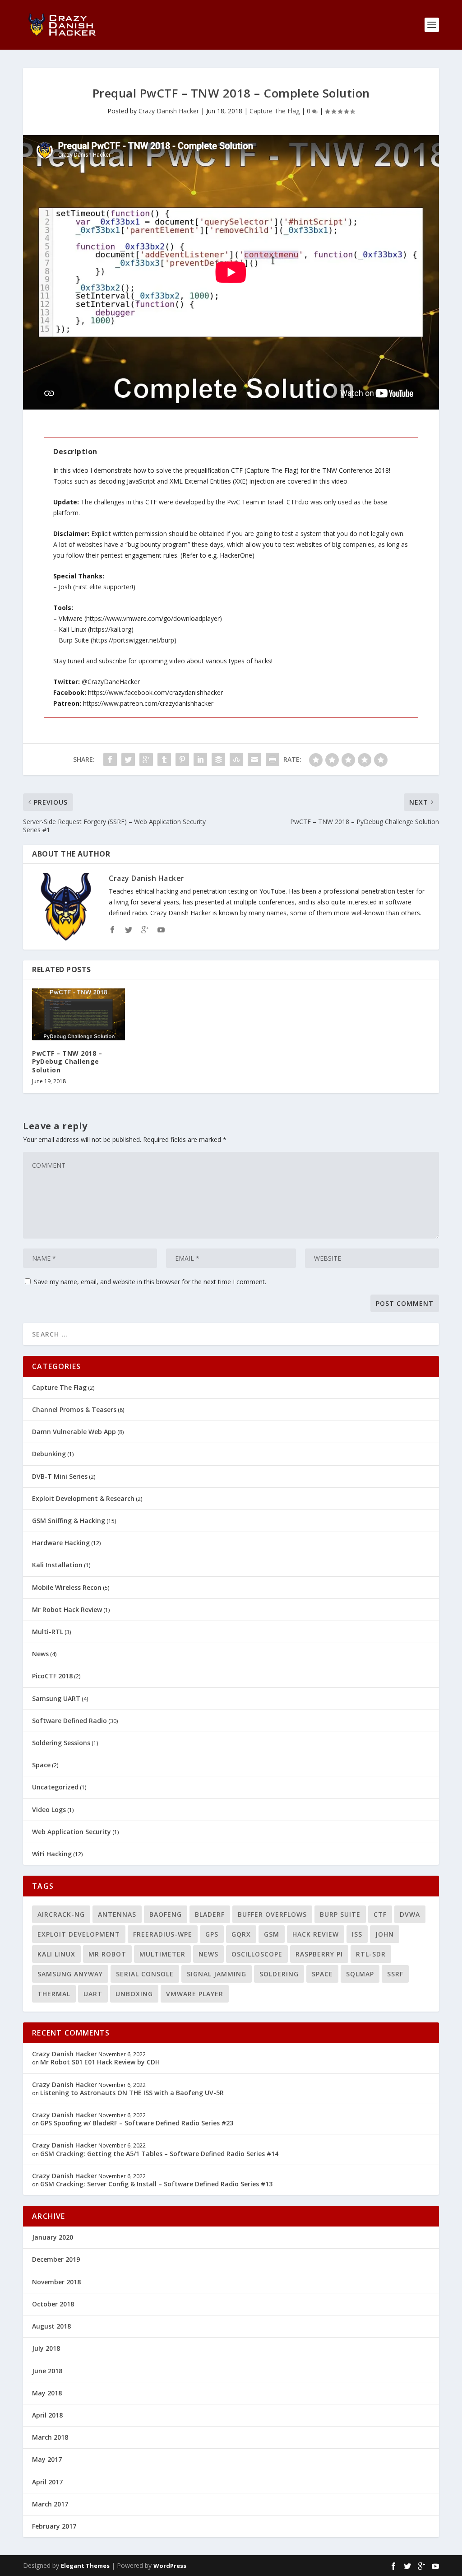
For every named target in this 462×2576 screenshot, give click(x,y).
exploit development (79, 1934)
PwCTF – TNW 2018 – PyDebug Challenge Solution (67, 1061)
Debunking (49, 1454)
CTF (380, 1914)
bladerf (210, 1914)
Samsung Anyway (70, 1974)
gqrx (241, 1934)
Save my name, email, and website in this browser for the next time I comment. (150, 1282)
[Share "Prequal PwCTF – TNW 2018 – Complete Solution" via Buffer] (218, 759)
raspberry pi (319, 1954)
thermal (54, 1994)
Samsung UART (56, 1698)
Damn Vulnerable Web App (74, 1432)
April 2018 (47, 2415)
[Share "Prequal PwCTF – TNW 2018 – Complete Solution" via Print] (273, 759)
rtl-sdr (371, 1954)
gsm (272, 1934)
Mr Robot (107, 1954)
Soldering (279, 1974)
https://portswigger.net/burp (133, 640)
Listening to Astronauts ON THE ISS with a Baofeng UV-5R (132, 2093)
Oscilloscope (257, 1954)
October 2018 (53, 2304)
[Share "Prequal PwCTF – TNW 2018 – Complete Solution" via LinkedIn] (200, 759)
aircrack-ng (61, 1914)
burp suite (340, 1914)
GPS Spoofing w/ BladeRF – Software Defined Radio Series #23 (137, 2123)
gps (212, 1934)
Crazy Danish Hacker (169, 111)
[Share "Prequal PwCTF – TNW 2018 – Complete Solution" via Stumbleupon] (236, 759)
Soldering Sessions (61, 1743)
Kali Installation (57, 1565)
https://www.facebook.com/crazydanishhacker (155, 692)
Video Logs (49, 1810)
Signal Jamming (217, 1974)
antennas (117, 1914)
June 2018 (47, 2371)
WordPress (170, 2566)
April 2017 (47, 2482)
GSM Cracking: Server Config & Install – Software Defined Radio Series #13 (156, 2184)
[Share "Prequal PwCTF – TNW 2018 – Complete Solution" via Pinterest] (182, 759)
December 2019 (56, 2259)
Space (41, 1765)
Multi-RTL (48, 1632)
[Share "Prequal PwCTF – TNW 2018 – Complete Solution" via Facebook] (110, 759)
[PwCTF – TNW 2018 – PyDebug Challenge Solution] (78, 1015)
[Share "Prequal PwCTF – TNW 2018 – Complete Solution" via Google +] (146, 759)
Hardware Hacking (61, 1543)
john (385, 1934)
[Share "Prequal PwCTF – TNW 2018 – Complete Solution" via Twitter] (128, 759)
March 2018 (50, 2437)
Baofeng (166, 1914)
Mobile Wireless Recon (67, 1587)
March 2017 (50, 2504)
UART (93, 1994)
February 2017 (54, 2526)
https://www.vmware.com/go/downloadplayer (153, 618)
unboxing (134, 1994)
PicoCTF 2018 (52, 1676)
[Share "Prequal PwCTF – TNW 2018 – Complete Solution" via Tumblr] (164, 759)
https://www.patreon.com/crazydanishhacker (148, 703)
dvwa (410, 1914)
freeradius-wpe (163, 1934)
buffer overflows (272, 1914)
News (40, 1654)
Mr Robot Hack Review (67, 1609)
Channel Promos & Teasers (74, 1409)
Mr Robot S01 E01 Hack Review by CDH (100, 2062)
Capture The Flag (275, 111)
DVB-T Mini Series (60, 1476)
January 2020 (53, 2237)
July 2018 (46, 2348)
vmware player (195, 1994)
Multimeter (162, 1954)
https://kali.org (111, 629)
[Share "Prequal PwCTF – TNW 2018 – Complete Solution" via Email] (254, 759)
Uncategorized (55, 1787)
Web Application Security (72, 1832)
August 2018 (51, 2326)
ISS (357, 1934)
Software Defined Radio (69, 1721)
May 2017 (47, 2459)
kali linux (56, 1954)
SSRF (395, 1974)
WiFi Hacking (52, 1854)
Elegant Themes (85, 2566)
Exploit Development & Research (83, 1498)
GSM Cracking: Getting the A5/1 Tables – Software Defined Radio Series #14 (159, 2154)
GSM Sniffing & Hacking (69, 1521)
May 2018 (47, 2393)
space (322, 1974)
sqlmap (360, 1974)
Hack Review (316, 1934)
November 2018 (56, 2282)
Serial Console (145, 1974)
